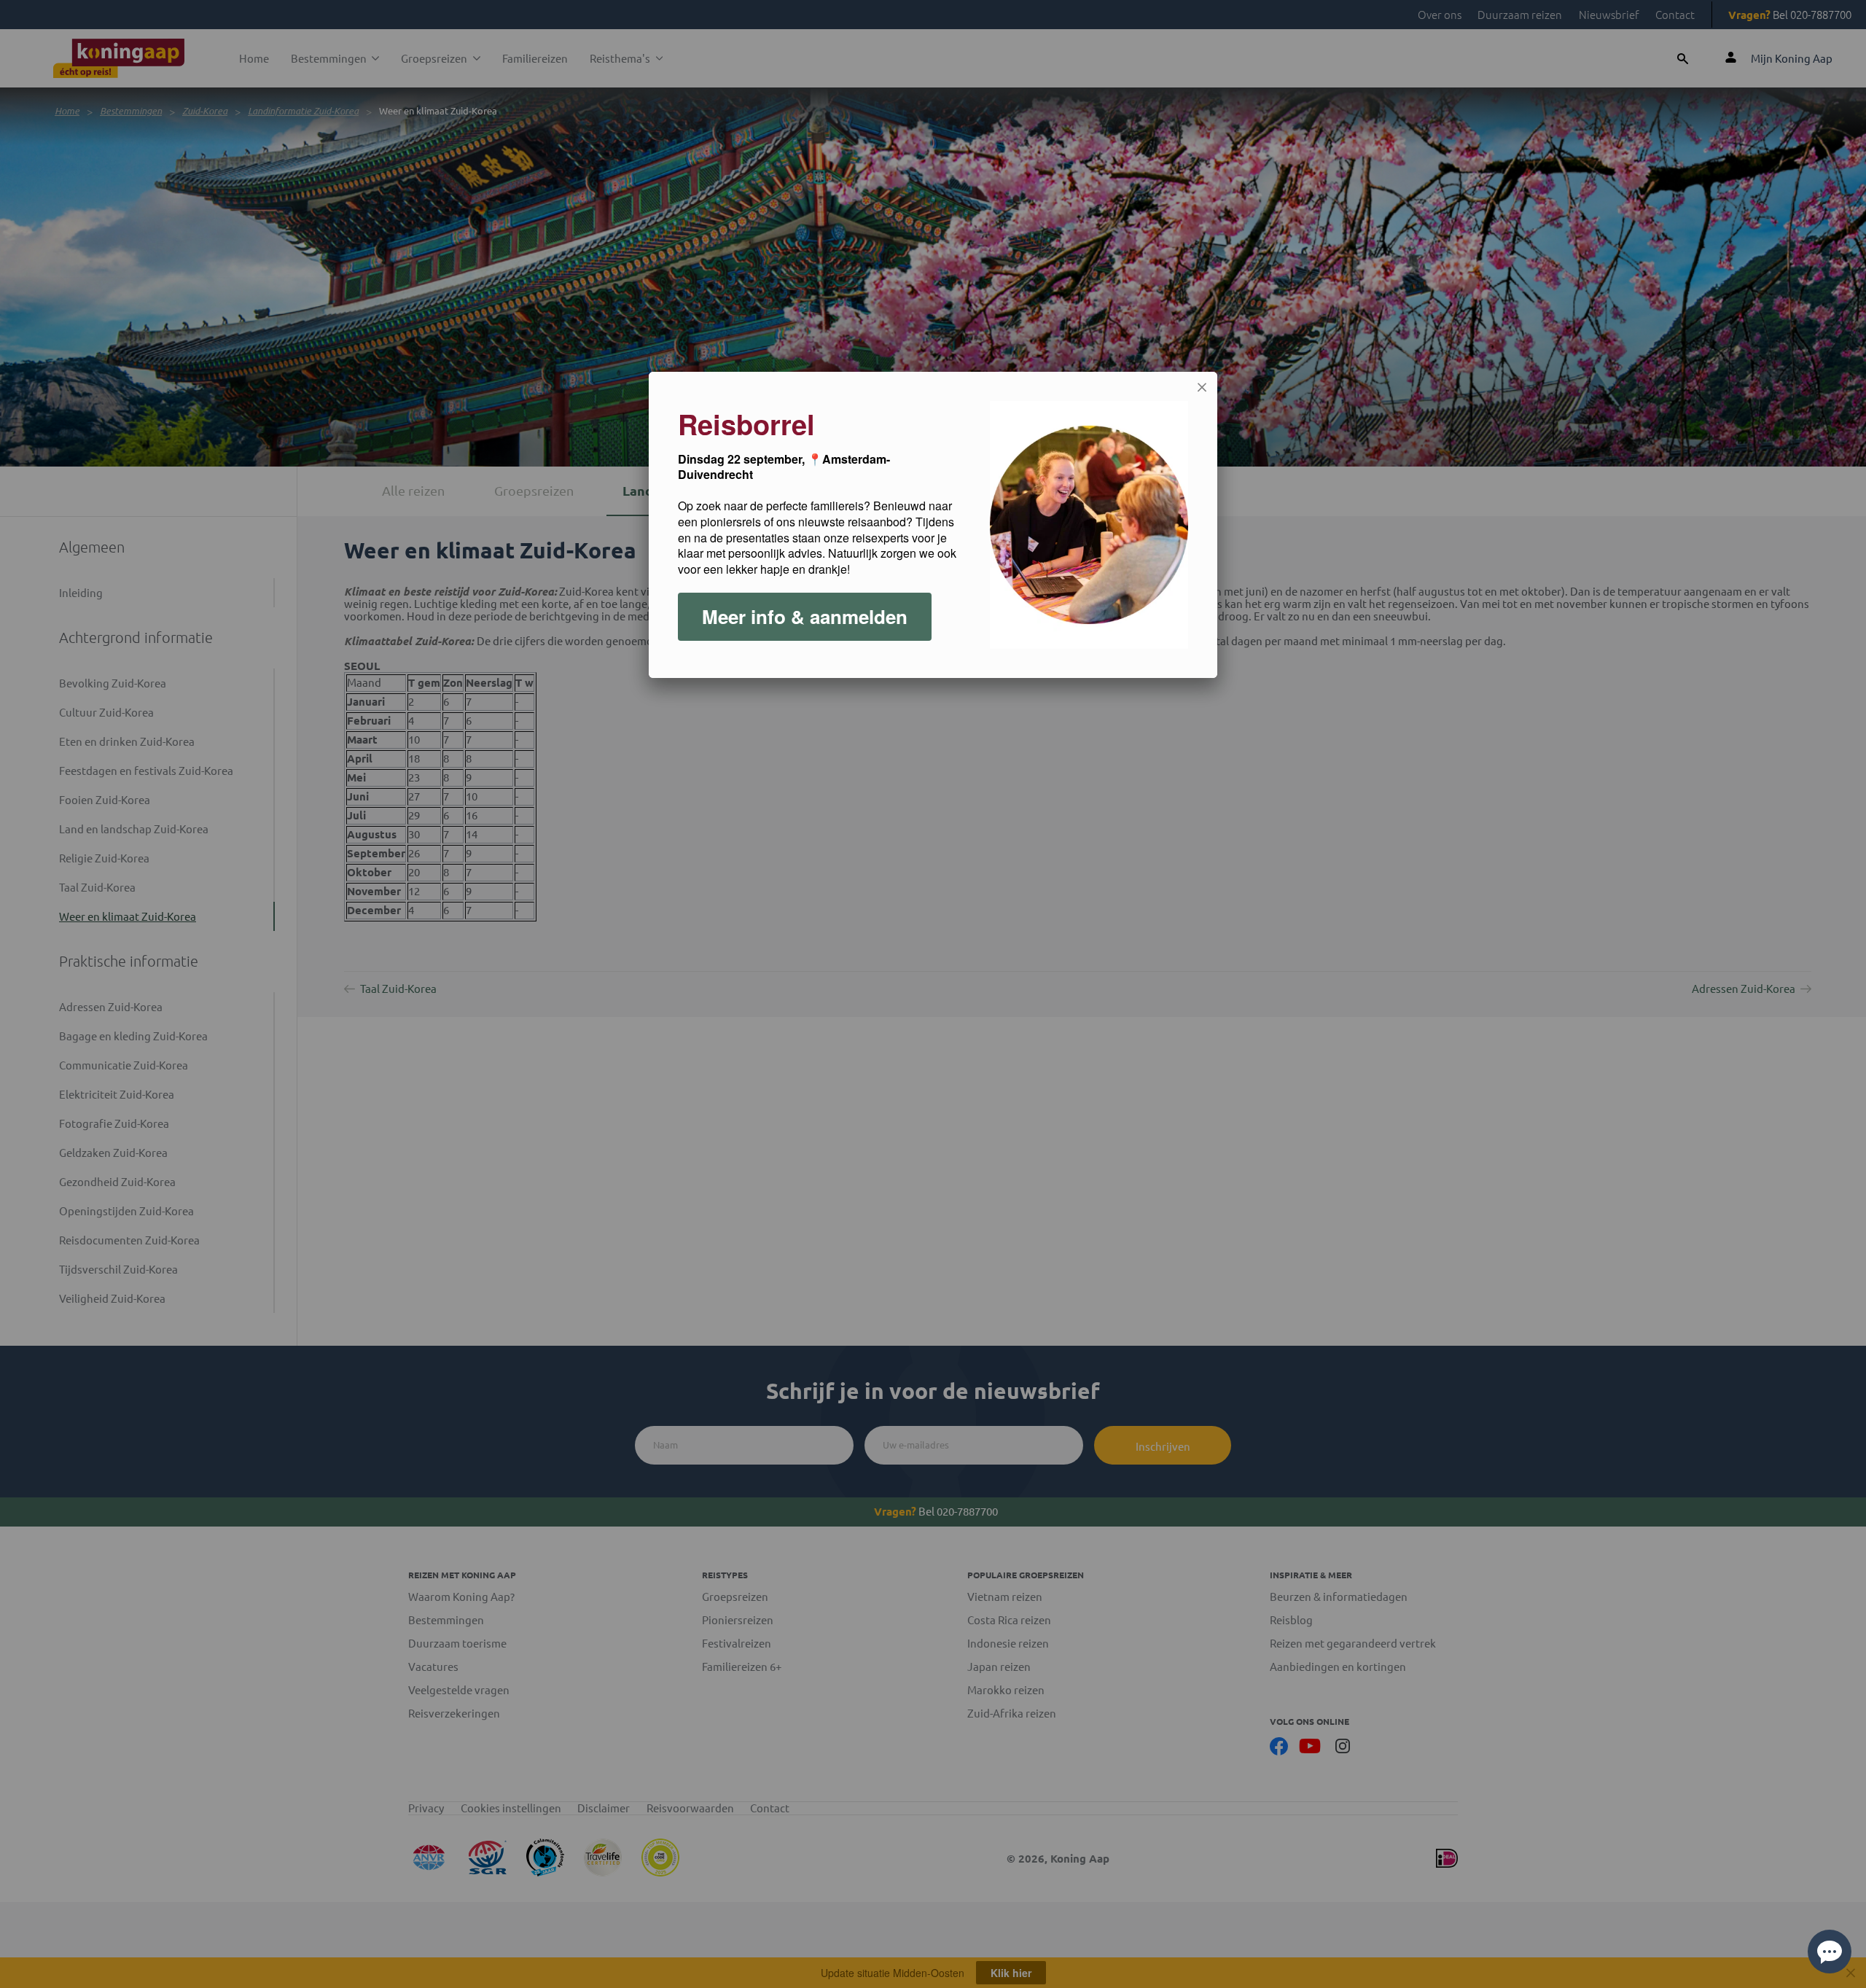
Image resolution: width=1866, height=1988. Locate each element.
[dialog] (933, 525)
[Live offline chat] (1830, 1952)
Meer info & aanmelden (805, 616)
